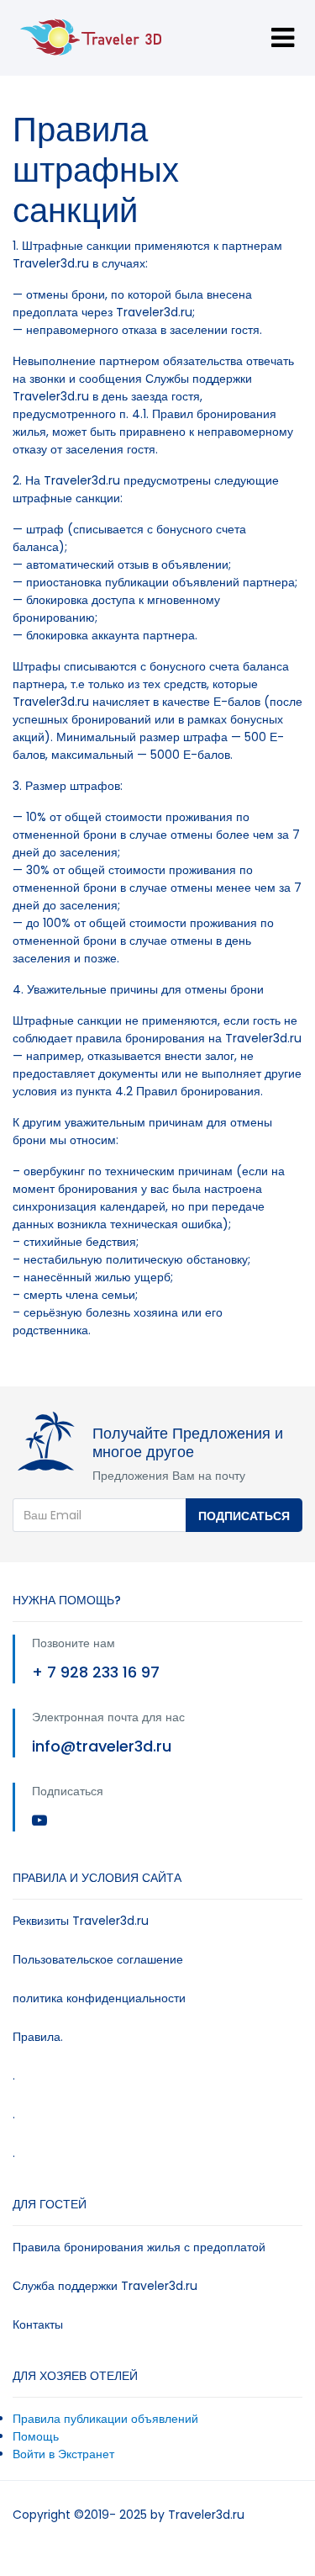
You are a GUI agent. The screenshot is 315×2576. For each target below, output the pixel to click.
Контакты (38, 2324)
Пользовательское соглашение (98, 1959)
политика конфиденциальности (99, 1998)
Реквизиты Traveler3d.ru (81, 1921)
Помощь (36, 2436)
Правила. (38, 2037)
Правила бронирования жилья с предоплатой (139, 2247)
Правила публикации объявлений (105, 2419)
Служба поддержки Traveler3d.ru (105, 2286)
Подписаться (244, 1516)
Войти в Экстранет (63, 2454)
